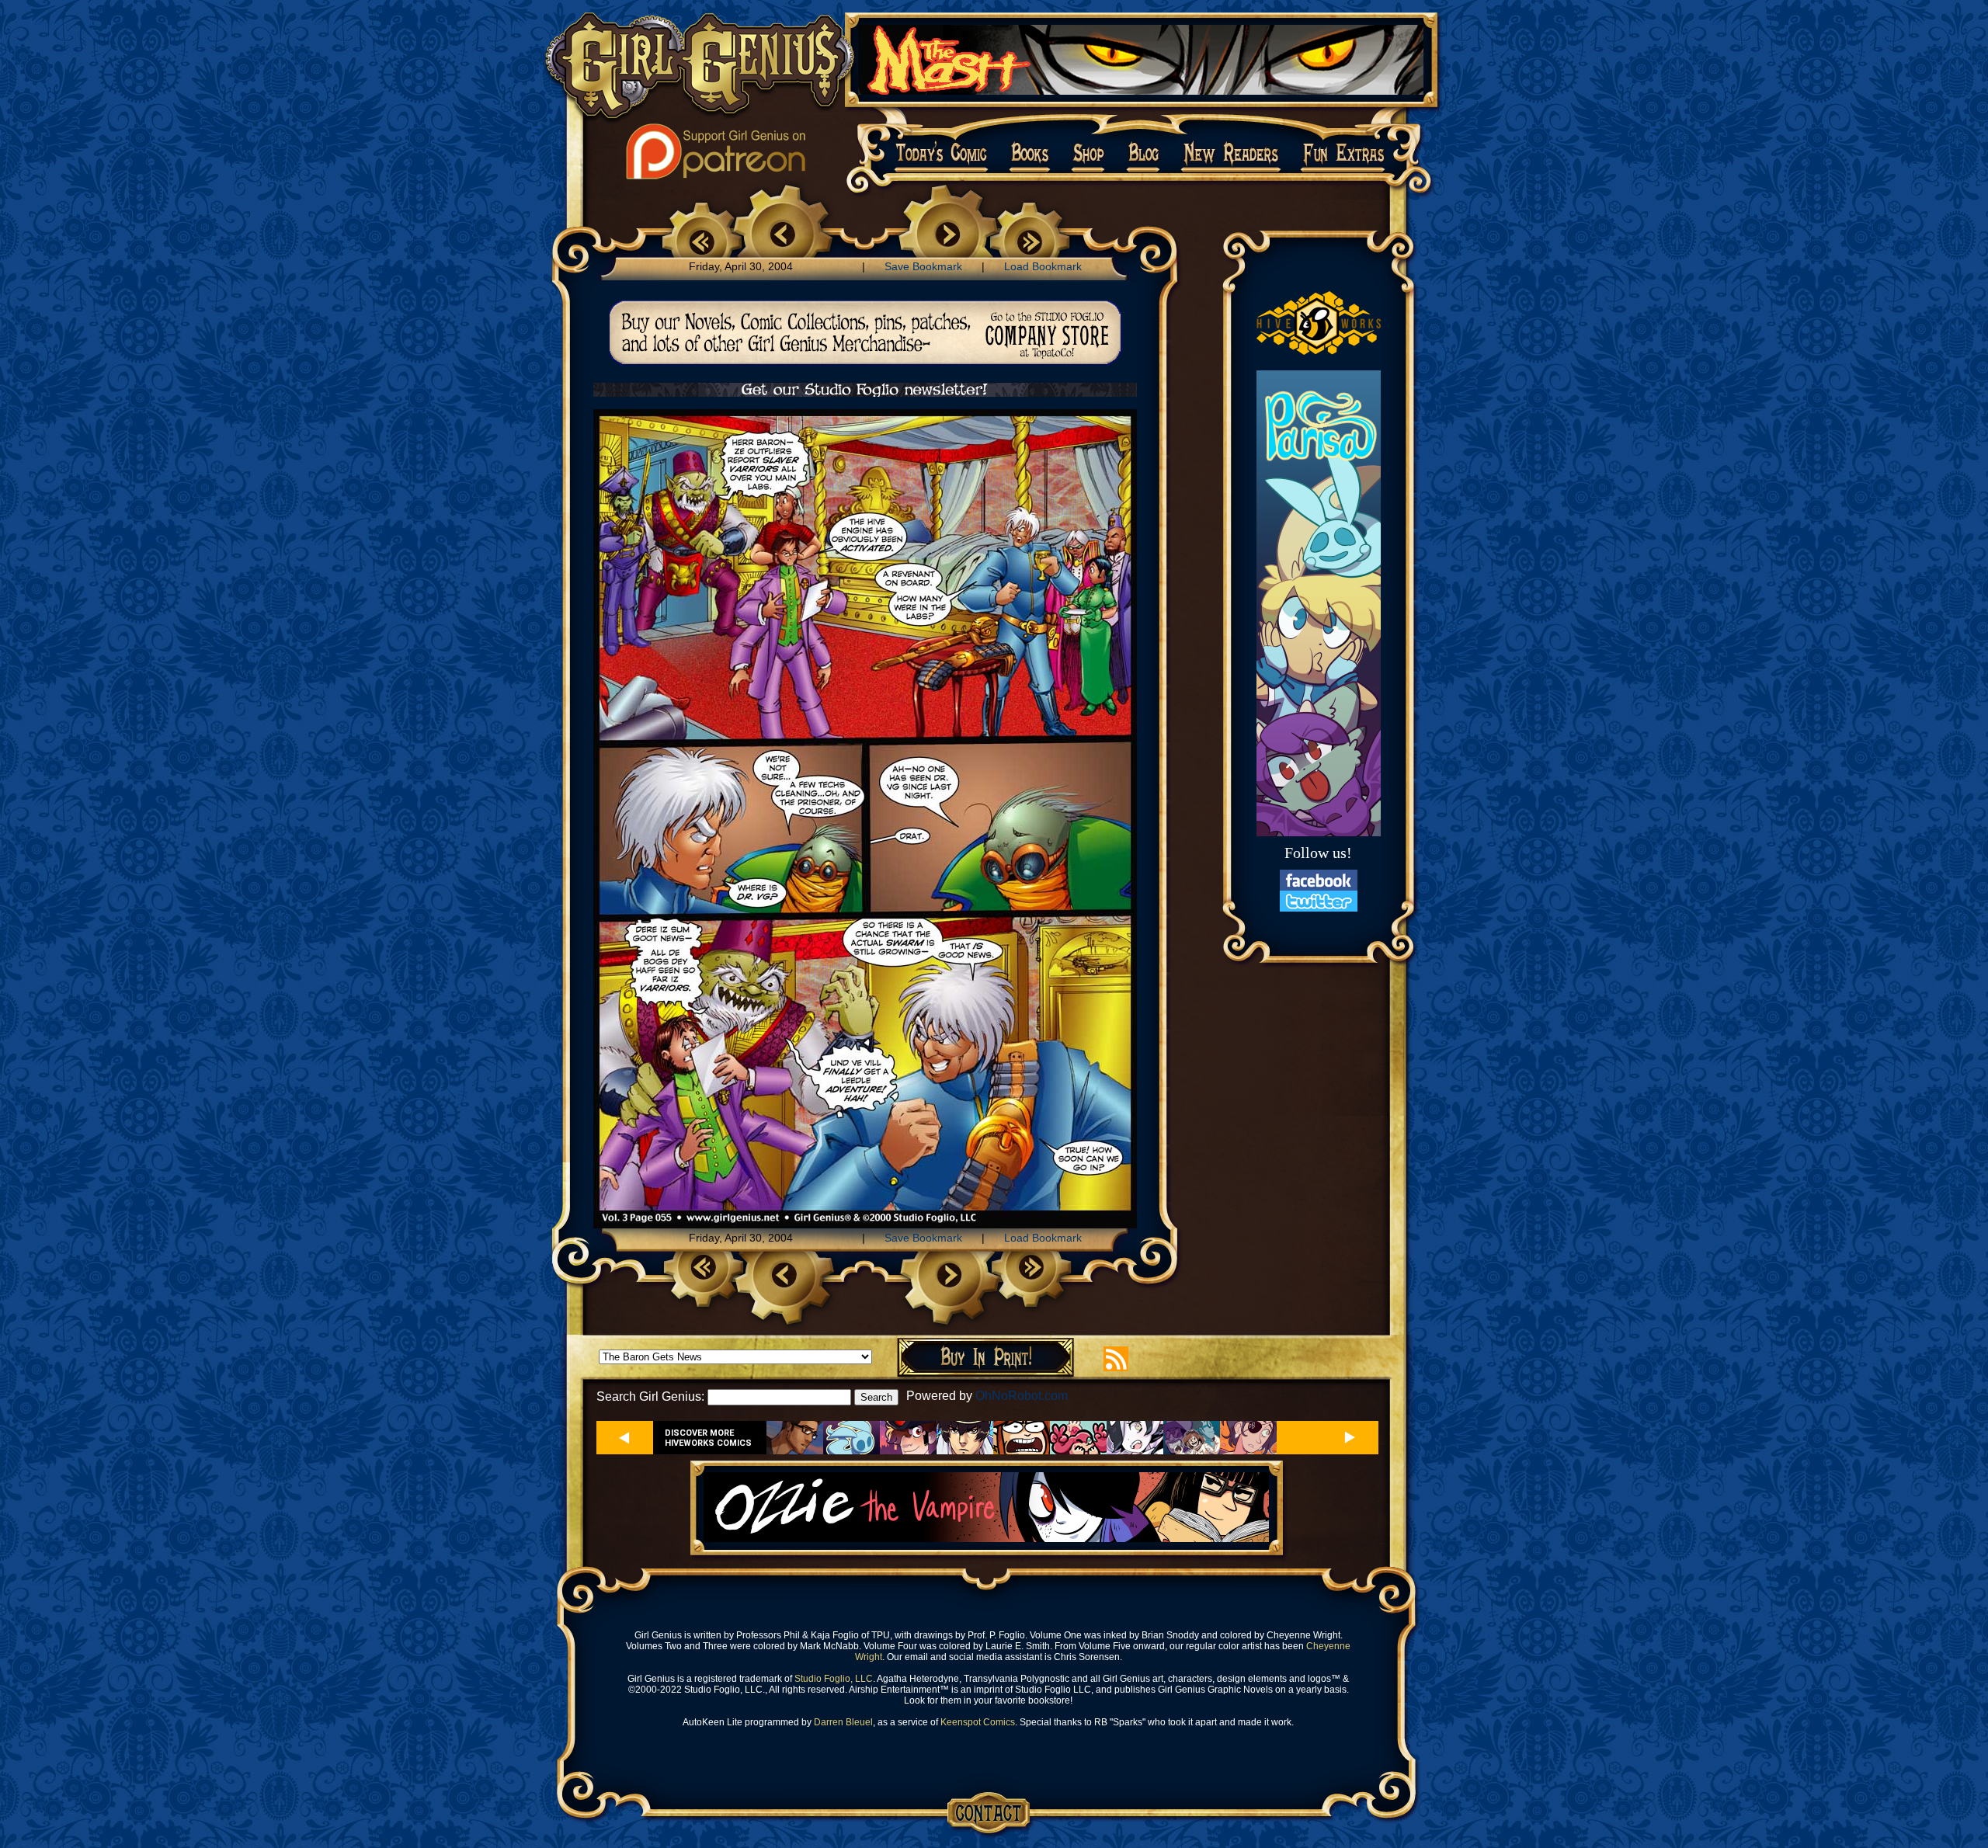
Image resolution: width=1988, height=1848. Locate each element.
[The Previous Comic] (782, 236)
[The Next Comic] (949, 236)
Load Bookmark (1043, 266)
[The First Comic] (702, 239)
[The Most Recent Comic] (1030, 239)
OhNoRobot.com (1022, 1396)
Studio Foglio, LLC (834, 1679)
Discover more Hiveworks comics (708, 1438)
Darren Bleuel (843, 1722)
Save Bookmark (923, 266)
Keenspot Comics (978, 1722)
